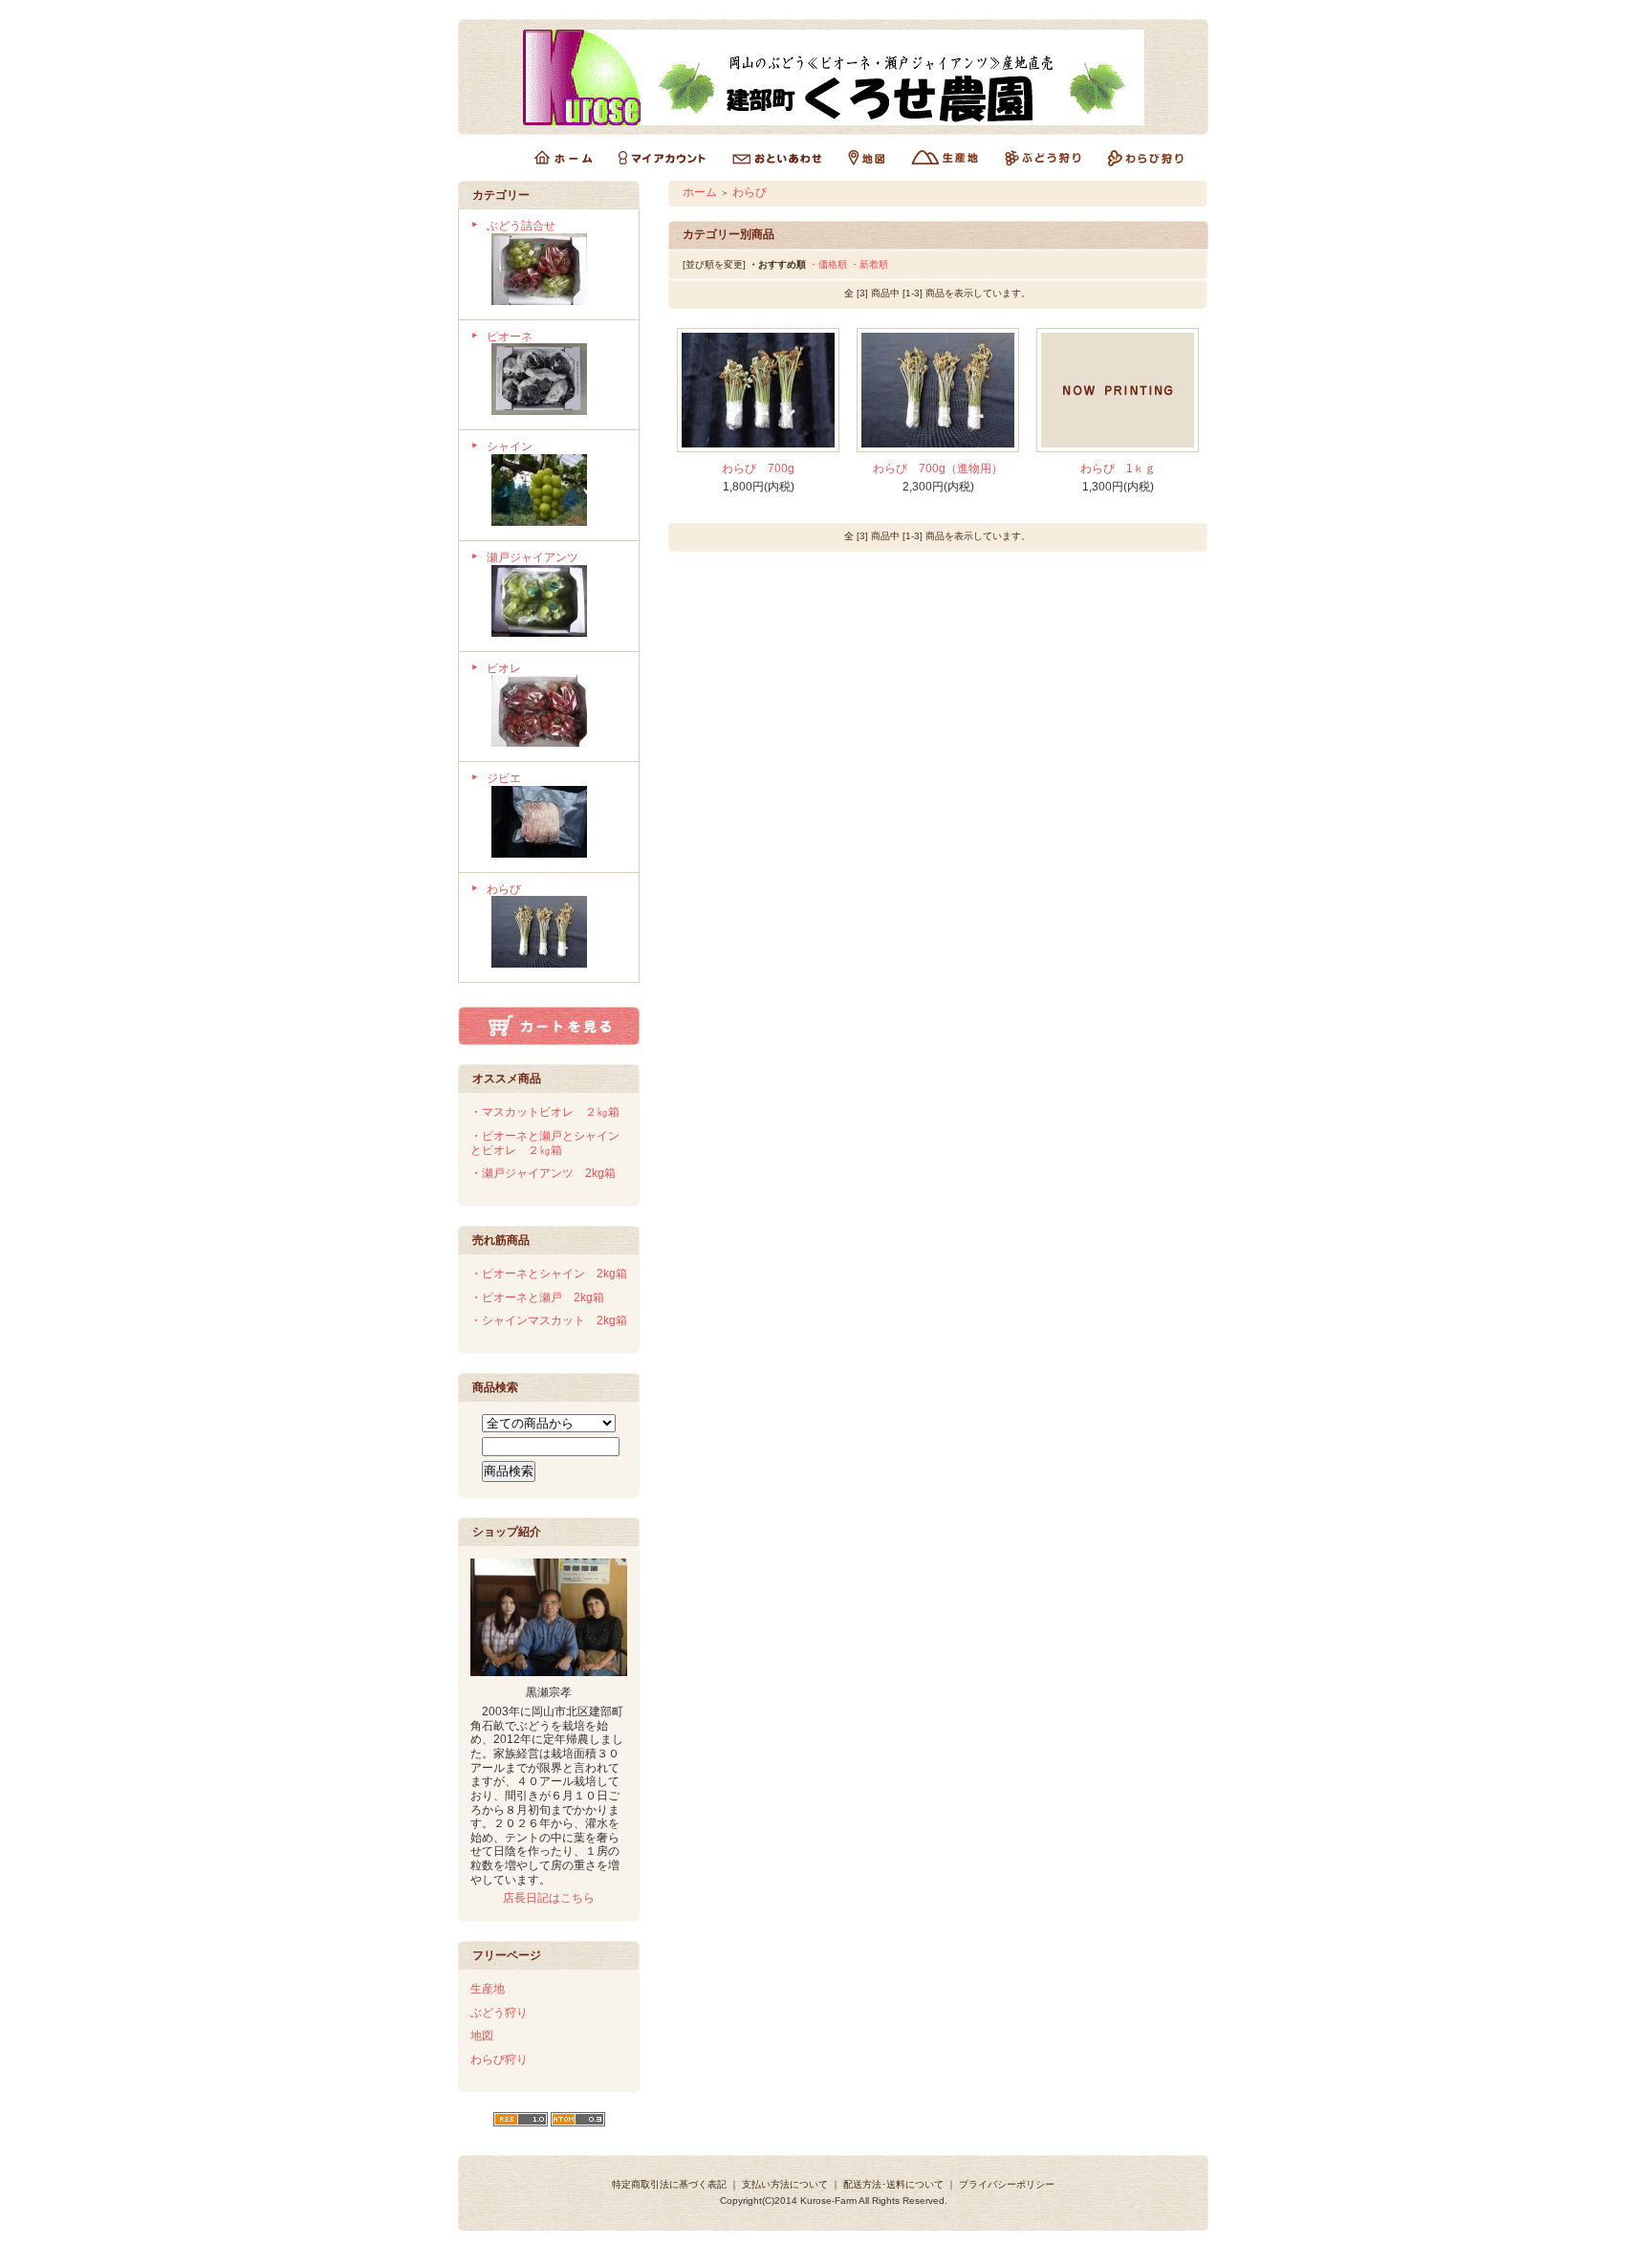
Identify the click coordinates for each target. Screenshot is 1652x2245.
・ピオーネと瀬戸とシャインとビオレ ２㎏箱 (545, 1143)
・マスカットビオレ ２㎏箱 (545, 1112)
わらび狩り (499, 2060)
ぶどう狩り (499, 2013)
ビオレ (504, 668)
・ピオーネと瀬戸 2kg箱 (537, 1297)
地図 (482, 2036)
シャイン (510, 447)
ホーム (700, 192)
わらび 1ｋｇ (1118, 469)
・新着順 (869, 264)
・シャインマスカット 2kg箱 (549, 1320)
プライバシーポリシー (1007, 2184)
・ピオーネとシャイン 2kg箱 (549, 1274)
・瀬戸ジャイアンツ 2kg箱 (543, 1173)
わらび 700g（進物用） (938, 469)
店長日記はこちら (549, 1898)
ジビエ (504, 778)
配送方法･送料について (893, 2184)
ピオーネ (510, 337)
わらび (504, 889)
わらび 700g (758, 469)
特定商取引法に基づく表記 (669, 2184)
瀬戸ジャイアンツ (533, 557)
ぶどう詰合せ (521, 226)
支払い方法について (785, 2184)
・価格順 (828, 264)
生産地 (488, 1989)
